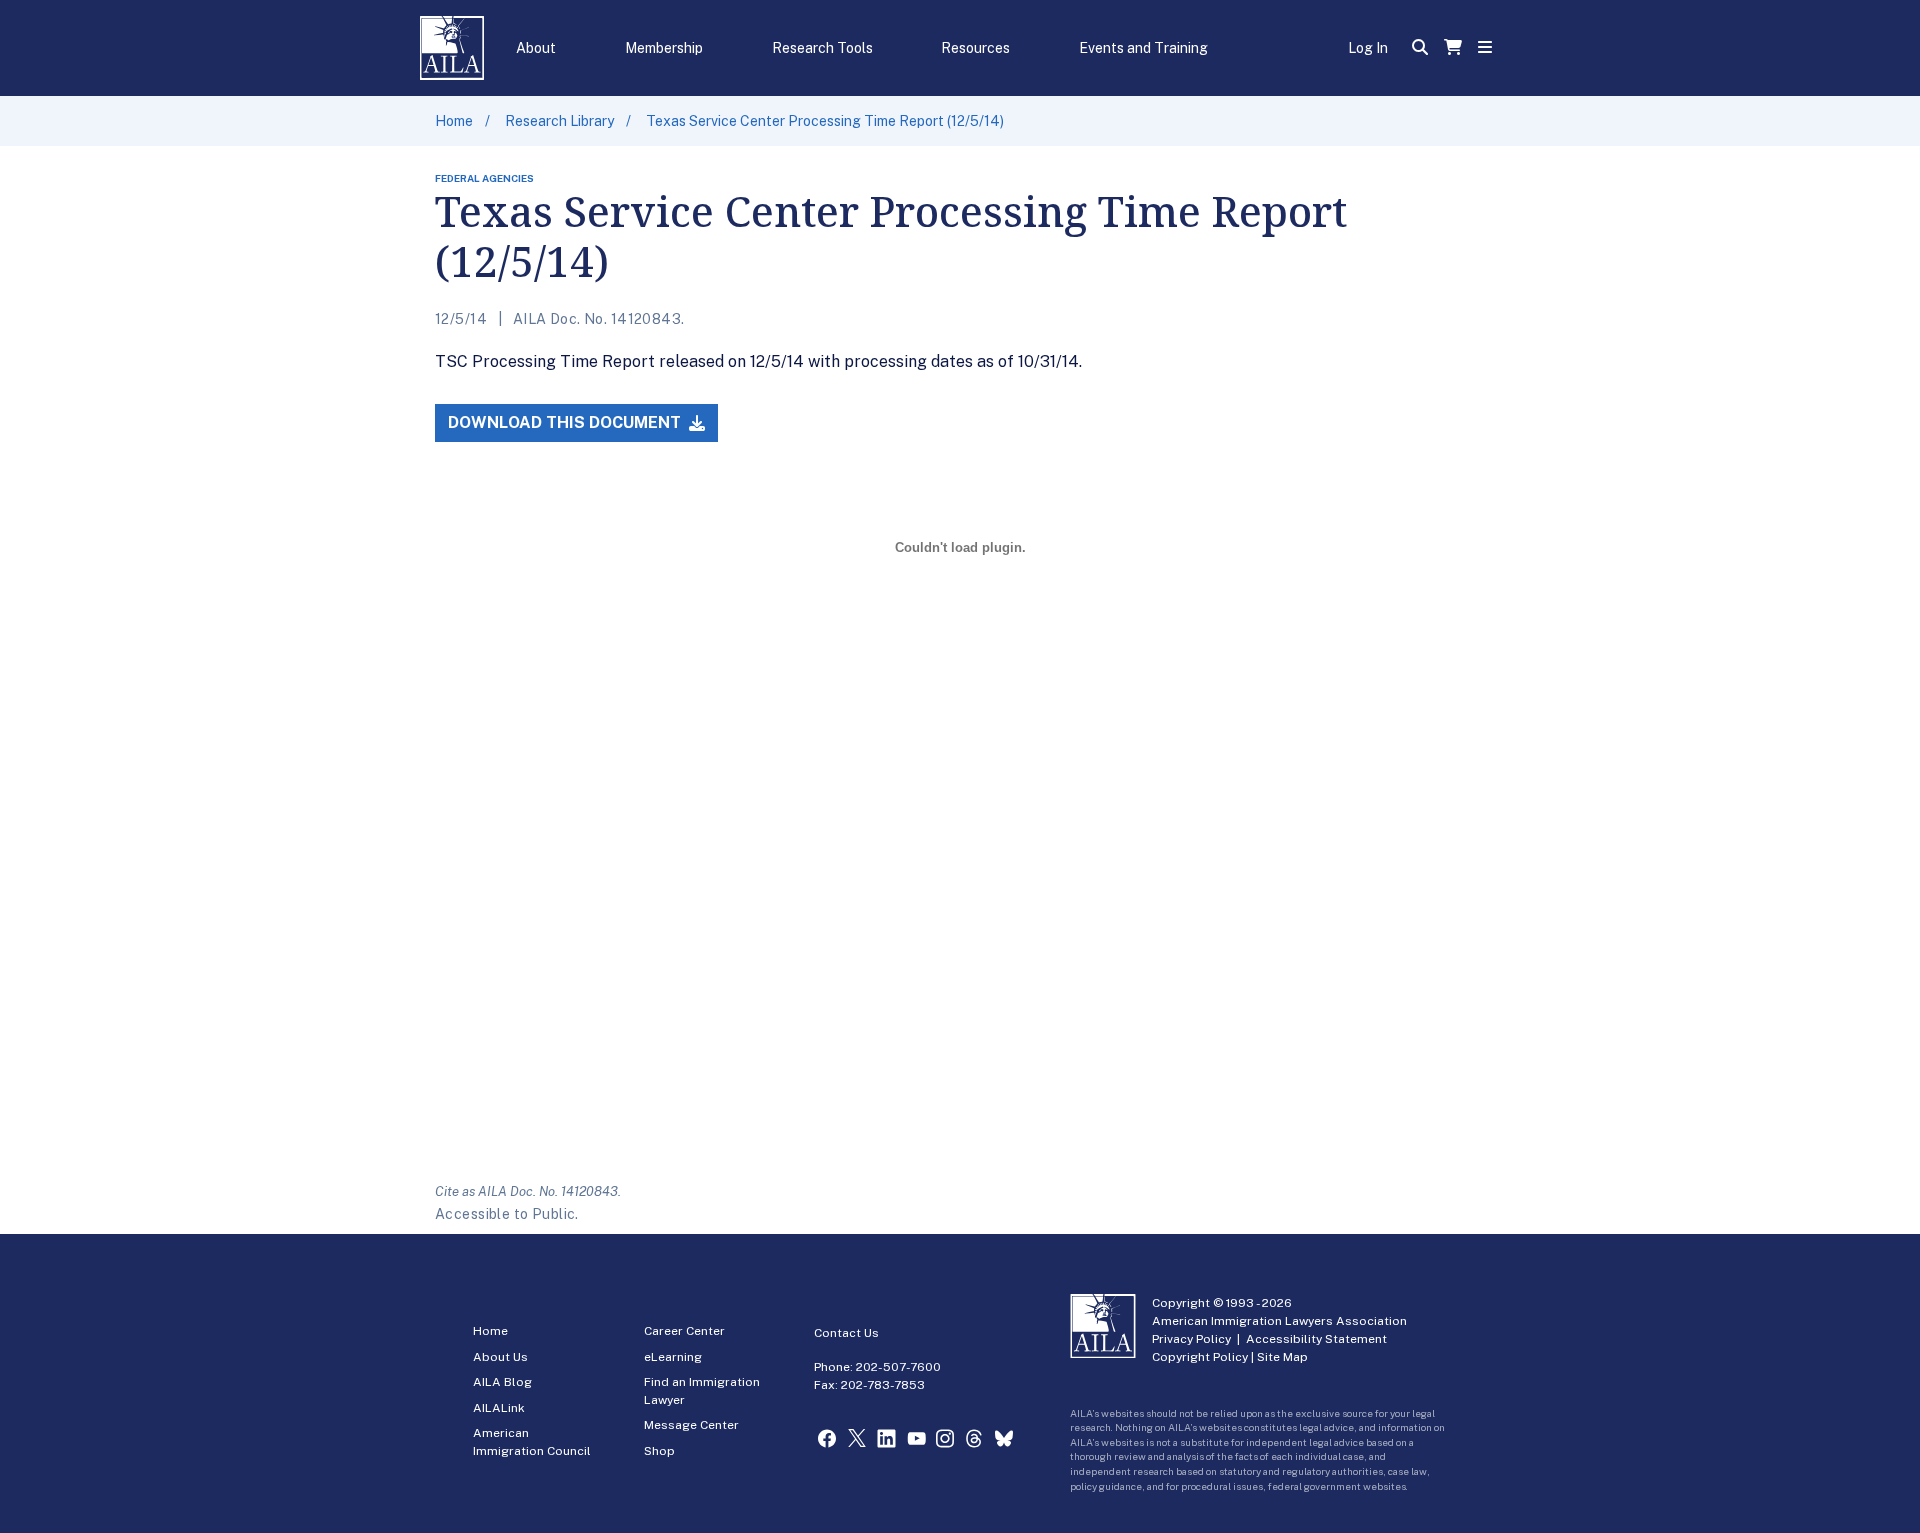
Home (454, 121)
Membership (664, 48)
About (536, 48)
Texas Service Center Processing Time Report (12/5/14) (825, 121)
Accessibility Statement (1316, 1339)
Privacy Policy (1191, 1339)
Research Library (559, 121)
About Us (500, 1357)
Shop (659, 1451)
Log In (1368, 48)
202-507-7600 (898, 1367)
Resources (975, 48)
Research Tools (822, 48)
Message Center (691, 1425)
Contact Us (846, 1333)
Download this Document (566, 422)
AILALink (499, 1408)
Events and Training (1143, 48)
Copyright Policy (1200, 1357)
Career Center (684, 1331)
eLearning (673, 1357)
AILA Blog (502, 1382)
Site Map (1282, 1357)
